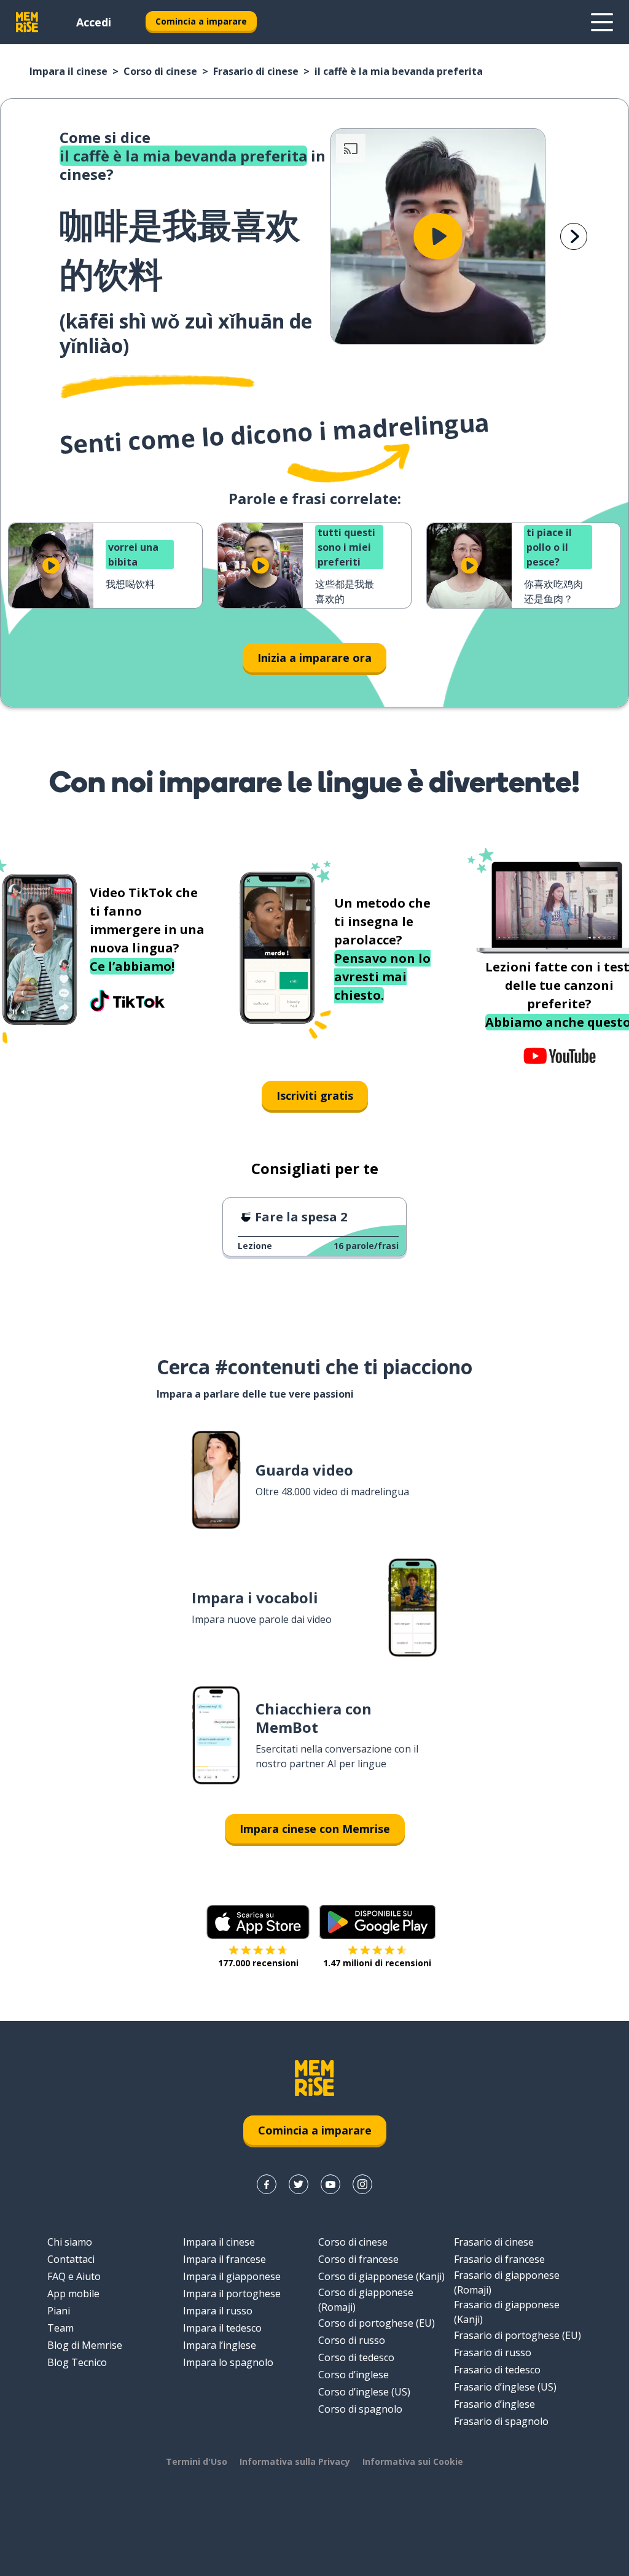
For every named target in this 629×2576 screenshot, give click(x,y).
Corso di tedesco (356, 2357)
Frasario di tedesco (497, 2370)
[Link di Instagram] (362, 2184)
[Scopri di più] (602, 22)
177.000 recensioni (258, 1963)
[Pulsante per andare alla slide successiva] (574, 236)
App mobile (73, 2294)
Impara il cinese (68, 71)
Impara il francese (225, 2259)
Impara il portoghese (232, 2294)
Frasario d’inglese (494, 2404)
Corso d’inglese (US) (364, 2392)
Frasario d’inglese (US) (505, 2387)
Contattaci (71, 2259)
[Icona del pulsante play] (438, 236)
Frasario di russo (493, 2352)
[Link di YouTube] (330, 2184)
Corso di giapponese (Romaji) (366, 2300)
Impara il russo (218, 2311)
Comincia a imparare (201, 21)
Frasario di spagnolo (501, 2421)
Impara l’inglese (220, 2345)
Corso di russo (352, 2340)
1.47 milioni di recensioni (377, 1963)
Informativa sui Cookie (413, 2461)
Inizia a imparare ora (314, 658)
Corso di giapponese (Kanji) (381, 2276)
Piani (59, 2311)
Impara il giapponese (232, 2276)
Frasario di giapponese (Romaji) (507, 2282)
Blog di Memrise (85, 2345)
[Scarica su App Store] (258, 1922)
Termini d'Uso (197, 2461)
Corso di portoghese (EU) (377, 2323)
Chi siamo (70, 2242)
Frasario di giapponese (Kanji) (507, 2312)
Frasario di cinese (256, 71)
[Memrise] (27, 22)
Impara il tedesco (222, 2328)
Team (61, 2328)
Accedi (94, 22)
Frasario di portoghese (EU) (518, 2335)
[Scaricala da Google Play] (377, 1922)
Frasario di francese (499, 2259)
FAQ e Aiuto (74, 2276)
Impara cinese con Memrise (315, 1829)
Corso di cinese (160, 71)
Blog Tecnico (77, 2362)
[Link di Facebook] (267, 2184)
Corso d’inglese (354, 2375)
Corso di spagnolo (360, 2409)
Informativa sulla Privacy (295, 2461)
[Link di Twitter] (299, 2184)
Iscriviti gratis (315, 1095)
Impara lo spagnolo (228, 2362)
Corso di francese (358, 2259)
